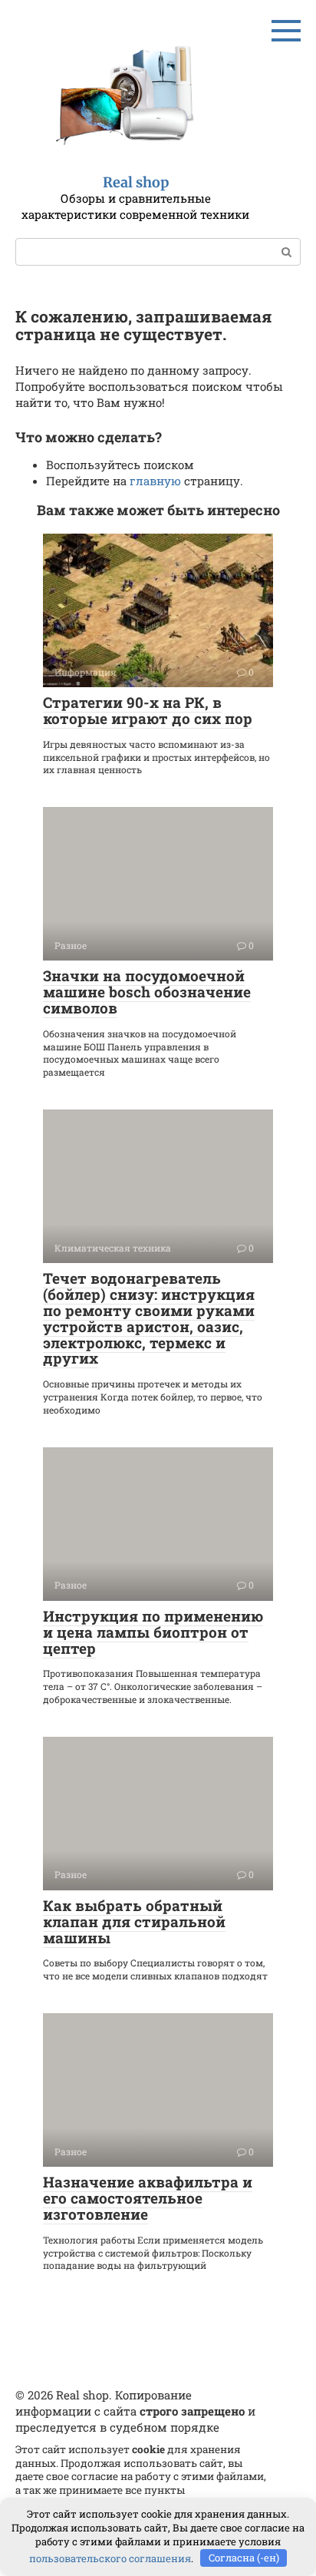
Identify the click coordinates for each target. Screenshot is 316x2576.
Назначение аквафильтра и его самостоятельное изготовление (148, 2198)
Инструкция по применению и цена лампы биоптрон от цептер (153, 1632)
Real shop (136, 182)
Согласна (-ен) (244, 2558)
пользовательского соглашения (110, 2558)
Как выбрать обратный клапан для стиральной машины (134, 1921)
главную (155, 481)
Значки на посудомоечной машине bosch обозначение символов (147, 992)
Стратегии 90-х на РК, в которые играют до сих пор (148, 710)
